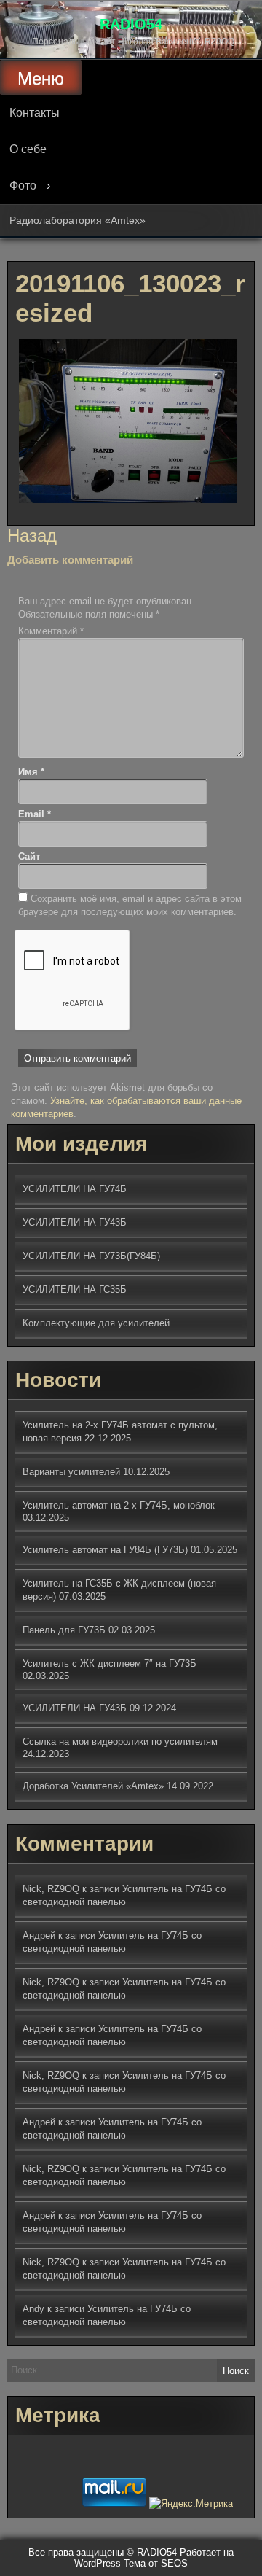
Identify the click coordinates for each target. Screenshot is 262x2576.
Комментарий (51, 631)
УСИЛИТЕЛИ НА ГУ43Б (75, 1222)
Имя (31, 772)
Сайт (29, 856)
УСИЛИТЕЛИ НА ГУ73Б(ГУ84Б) (91, 1256)
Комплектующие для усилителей (96, 1323)
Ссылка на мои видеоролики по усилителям (120, 1742)
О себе (28, 149)
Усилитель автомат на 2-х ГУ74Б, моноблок (119, 1505)
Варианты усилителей (71, 1472)
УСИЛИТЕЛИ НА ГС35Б (75, 1289)
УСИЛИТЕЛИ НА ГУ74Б (75, 1189)
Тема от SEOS (156, 2563)
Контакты (35, 113)
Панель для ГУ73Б (64, 1630)
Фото (23, 186)
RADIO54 (131, 24)
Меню (41, 78)
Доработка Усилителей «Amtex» (93, 1786)
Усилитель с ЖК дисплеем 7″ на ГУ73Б (110, 1663)
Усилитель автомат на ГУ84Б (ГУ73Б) (105, 1550)
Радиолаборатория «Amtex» (78, 220)
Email (35, 814)
